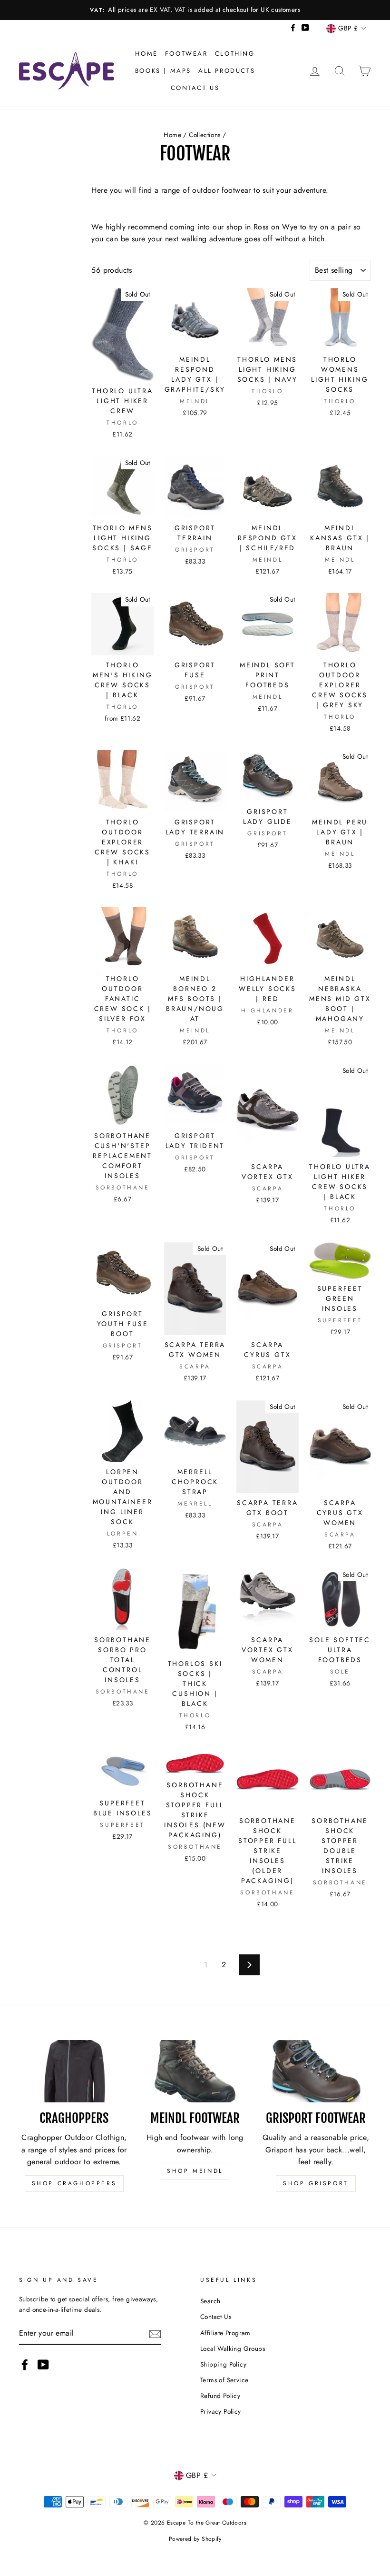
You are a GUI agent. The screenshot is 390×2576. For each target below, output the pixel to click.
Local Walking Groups (233, 2348)
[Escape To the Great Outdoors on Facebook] (25, 2365)
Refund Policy (220, 2396)
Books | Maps (163, 71)
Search (210, 2301)
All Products (227, 71)
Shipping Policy (223, 2364)
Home (146, 54)
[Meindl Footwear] (195, 2071)
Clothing (235, 54)
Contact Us (195, 88)
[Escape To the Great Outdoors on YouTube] (43, 2365)
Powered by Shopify (195, 2539)
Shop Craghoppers (74, 2183)
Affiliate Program (225, 2333)
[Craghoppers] (74, 2071)
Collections (205, 135)
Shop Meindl (195, 2171)
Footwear (186, 54)
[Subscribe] (155, 2333)
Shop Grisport (316, 2183)
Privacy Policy (221, 2411)
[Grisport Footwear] (316, 2071)
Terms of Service (224, 2380)
